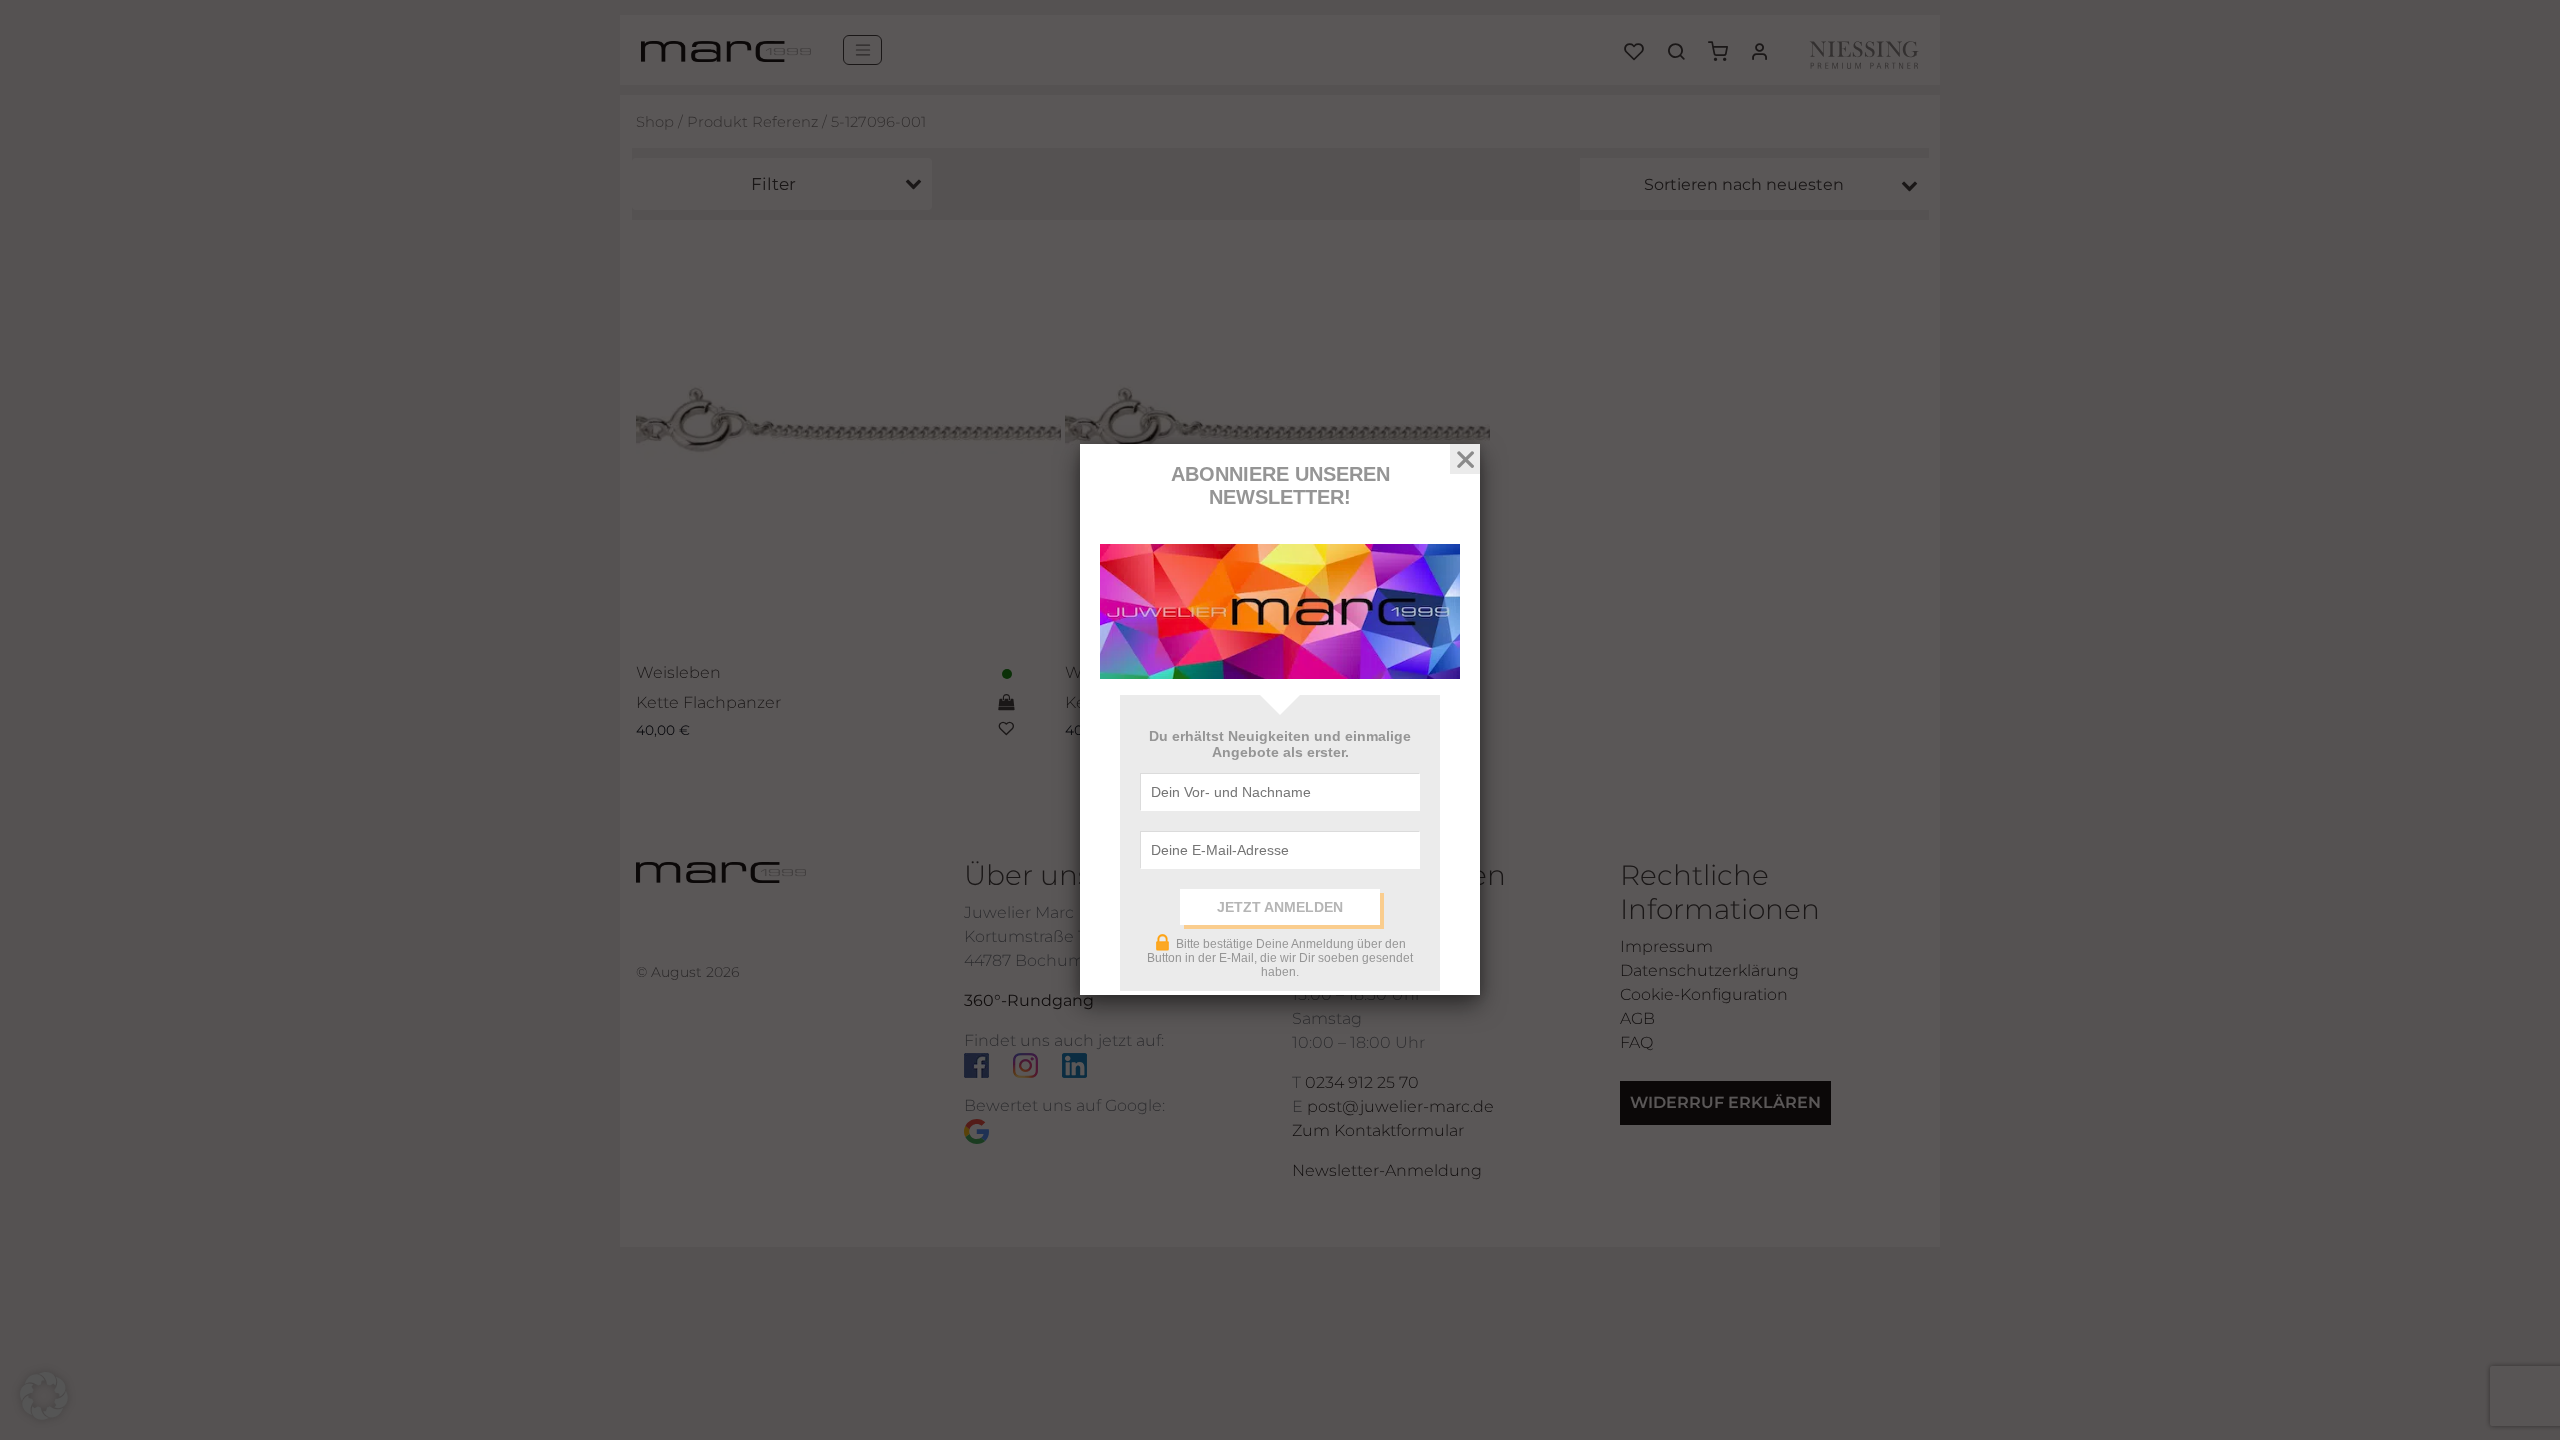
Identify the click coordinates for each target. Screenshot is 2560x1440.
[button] (44, 1396)
